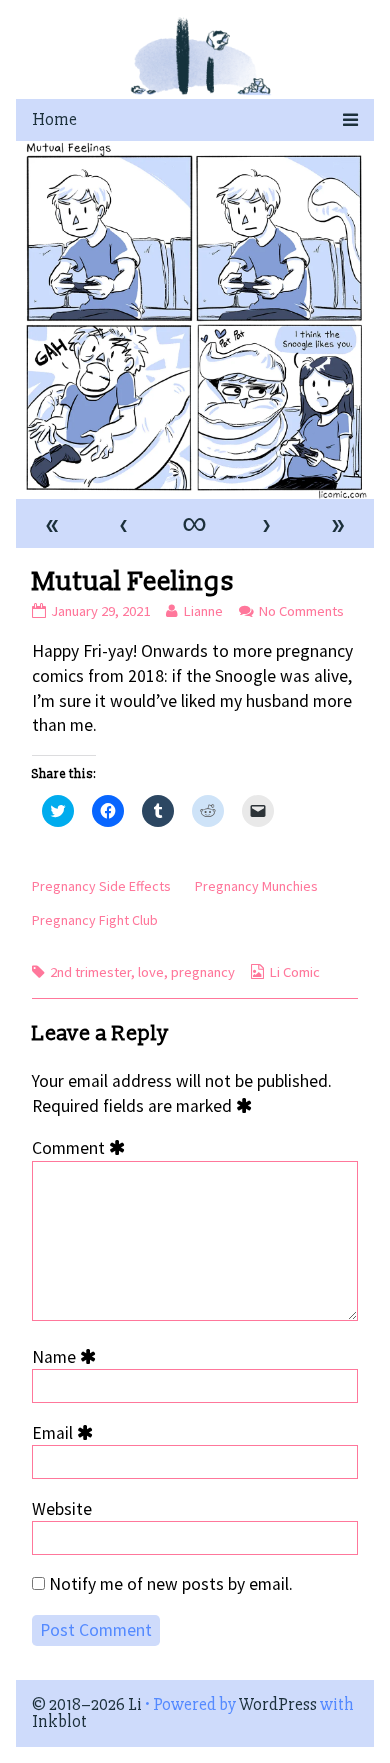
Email (66, 1433)
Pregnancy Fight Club (95, 920)
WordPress (278, 1704)
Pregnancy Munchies (256, 886)
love (151, 972)
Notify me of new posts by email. (171, 1584)
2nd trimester (90, 972)
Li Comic (294, 972)
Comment (82, 1148)
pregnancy (203, 972)
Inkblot (59, 1721)
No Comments (301, 611)
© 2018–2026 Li (87, 1704)
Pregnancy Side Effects (101, 886)
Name (67, 1357)
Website (62, 1509)
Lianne (202, 611)
